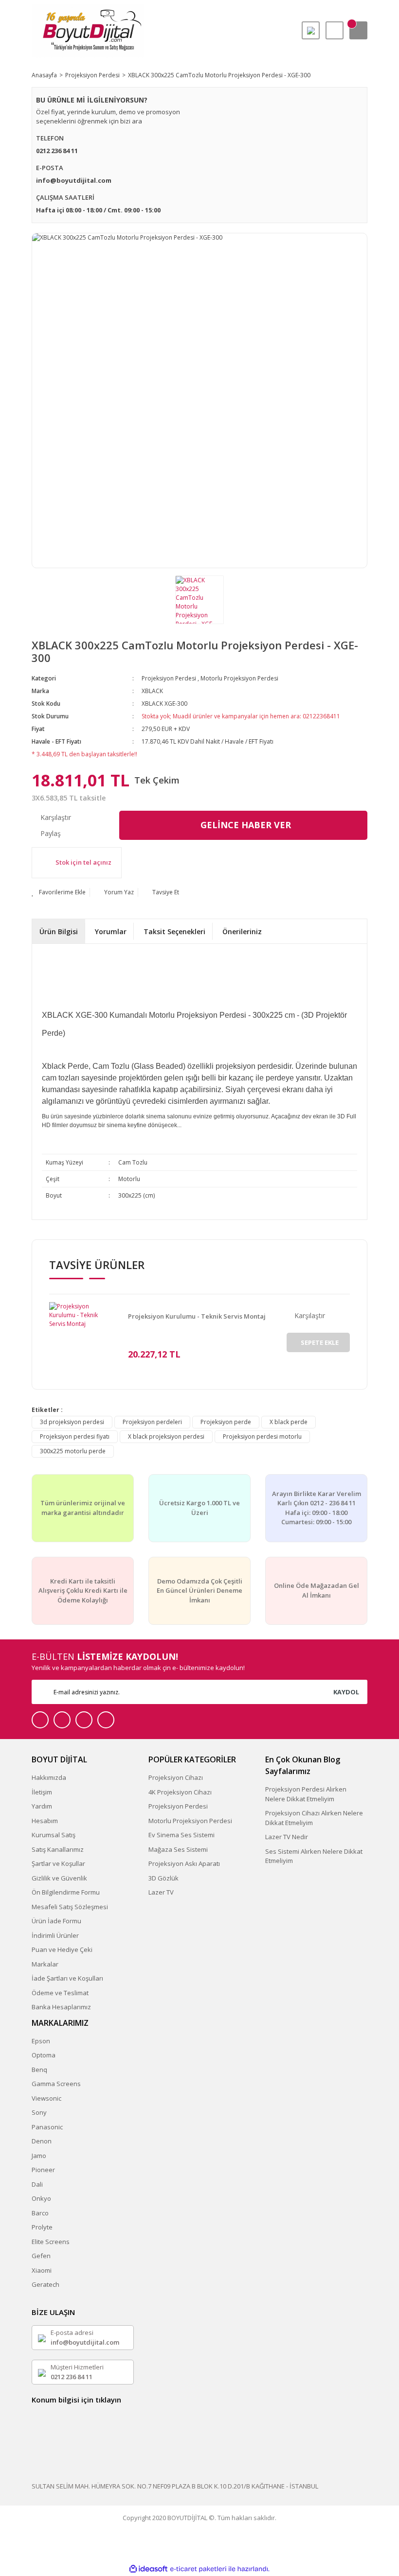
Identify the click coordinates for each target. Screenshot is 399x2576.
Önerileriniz (242, 931)
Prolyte (42, 2227)
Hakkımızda (49, 1777)
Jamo (39, 2156)
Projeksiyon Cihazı (176, 1777)
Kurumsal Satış (54, 1835)
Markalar (45, 1964)
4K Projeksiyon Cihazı (180, 1792)
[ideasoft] (148, 2569)
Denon (42, 2141)
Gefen (41, 2256)
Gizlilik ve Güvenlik (59, 1878)
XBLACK (152, 691)
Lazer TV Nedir (287, 1837)
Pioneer (43, 2170)
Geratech (45, 2284)
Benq (39, 2070)
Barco (40, 2213)
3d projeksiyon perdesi (72, 1422)
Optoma (44, 2055)
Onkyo (41, 2198)
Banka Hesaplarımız (61, 2007)
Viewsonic (46, 2098)
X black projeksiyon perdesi (166, 1436)
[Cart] (358, 30)
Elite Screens (51, 2242)
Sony (39, 2112)
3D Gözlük (163, 1878)
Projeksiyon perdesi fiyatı (75, 1436)
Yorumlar (111, 931)
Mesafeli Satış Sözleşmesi (70, 1907)
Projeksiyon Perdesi (169, 678)
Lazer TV (161, 1892)
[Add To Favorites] (59, 892)
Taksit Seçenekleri (174, 931)
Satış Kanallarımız (58, 1849)
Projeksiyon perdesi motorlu (262, 1436)
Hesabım (45, 1821)
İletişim (42, 1792)
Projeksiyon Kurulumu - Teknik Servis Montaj (197, 1316)
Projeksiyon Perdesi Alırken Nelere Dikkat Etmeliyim (306, 1794)
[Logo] (88, 31)
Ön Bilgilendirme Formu (66, 1892)
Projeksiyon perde (226, 1422)
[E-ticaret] (198, 2569)
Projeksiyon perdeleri (152, 1422)
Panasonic (47, 2127)
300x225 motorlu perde (73, 1451)
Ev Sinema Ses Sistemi (181, 1835)
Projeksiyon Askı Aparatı (184, 1863)
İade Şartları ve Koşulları (67, 1978)
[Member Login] (335, 30)
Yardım (42, 1806)
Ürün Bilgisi (59, 931)
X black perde (289, 1422)
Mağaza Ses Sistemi (178, 1849)
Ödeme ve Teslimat (60, 1993)
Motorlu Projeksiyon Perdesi (239, 678)
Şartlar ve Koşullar (58, 1863)
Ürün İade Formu (56, 1921)
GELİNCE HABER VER (246, 825)
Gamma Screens (56, 2084)
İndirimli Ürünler (55, 1935)
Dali (37, 2184)
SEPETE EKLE (320, 1342)
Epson (41, 2041)
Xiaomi (42, 2270)
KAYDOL (346, 1692)
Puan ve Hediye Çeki (62, 1949)
